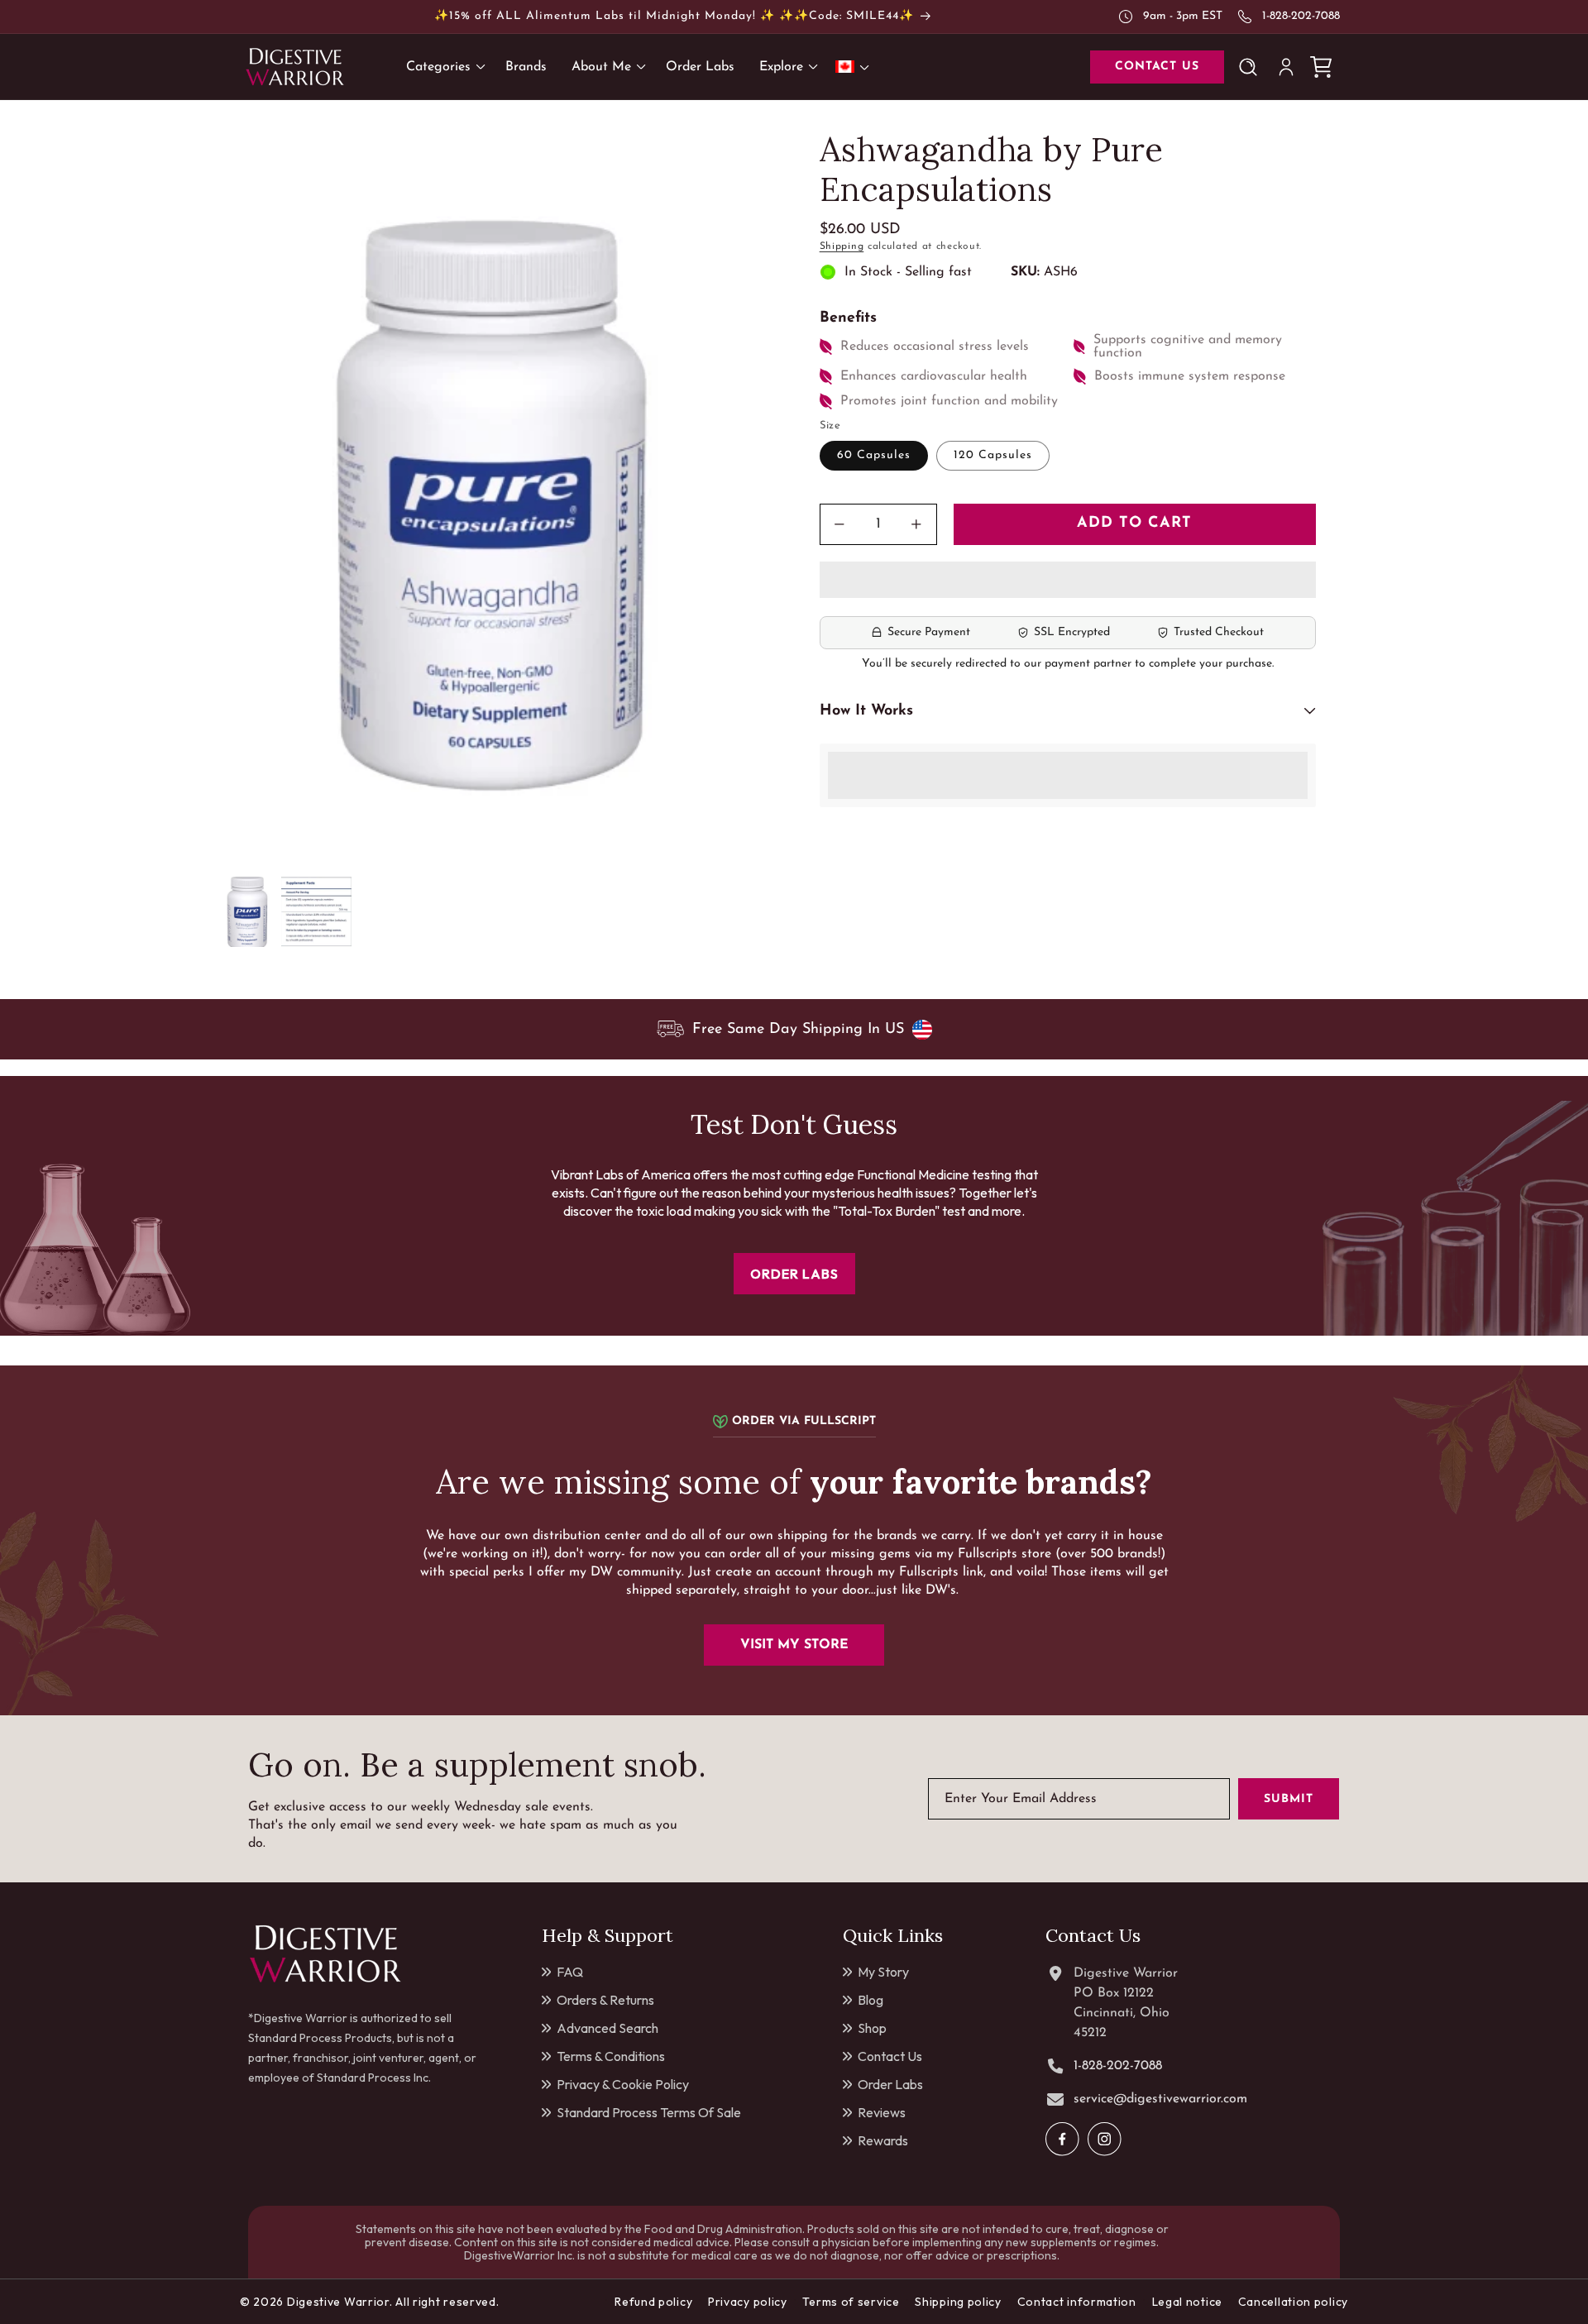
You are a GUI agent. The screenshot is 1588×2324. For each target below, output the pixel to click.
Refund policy (653, 2302)
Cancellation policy (1293, 2302)
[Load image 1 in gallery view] (246, 912)
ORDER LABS (794, 1274)
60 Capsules (874, 455)
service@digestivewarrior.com (1160, 2099)
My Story (883, 1972)
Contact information (1077, 2302)
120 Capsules (993, 455)
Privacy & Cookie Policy (623, 2084)
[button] (1068, 581)
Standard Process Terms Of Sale (649, 2112)
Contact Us (890, 2056)
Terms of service (851, 2302)
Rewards (883, 2140)
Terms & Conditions (611, 2056)
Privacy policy (748, 2302)
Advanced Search (607, 2028)
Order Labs (890, 2084)
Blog (871, 2000)
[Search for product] (1251, 67)
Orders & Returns (605, 2000)
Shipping (842, 246)
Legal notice (1187, 2302)
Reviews (882, 2112)
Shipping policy (958, 2302)
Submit (1289, 1799)
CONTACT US (1157, 67)
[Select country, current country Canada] (855, 67)
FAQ (570, 1972)
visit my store (794, 1645)
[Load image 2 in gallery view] (316, 912)
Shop (872, 2028)
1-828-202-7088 (1301, 16)
